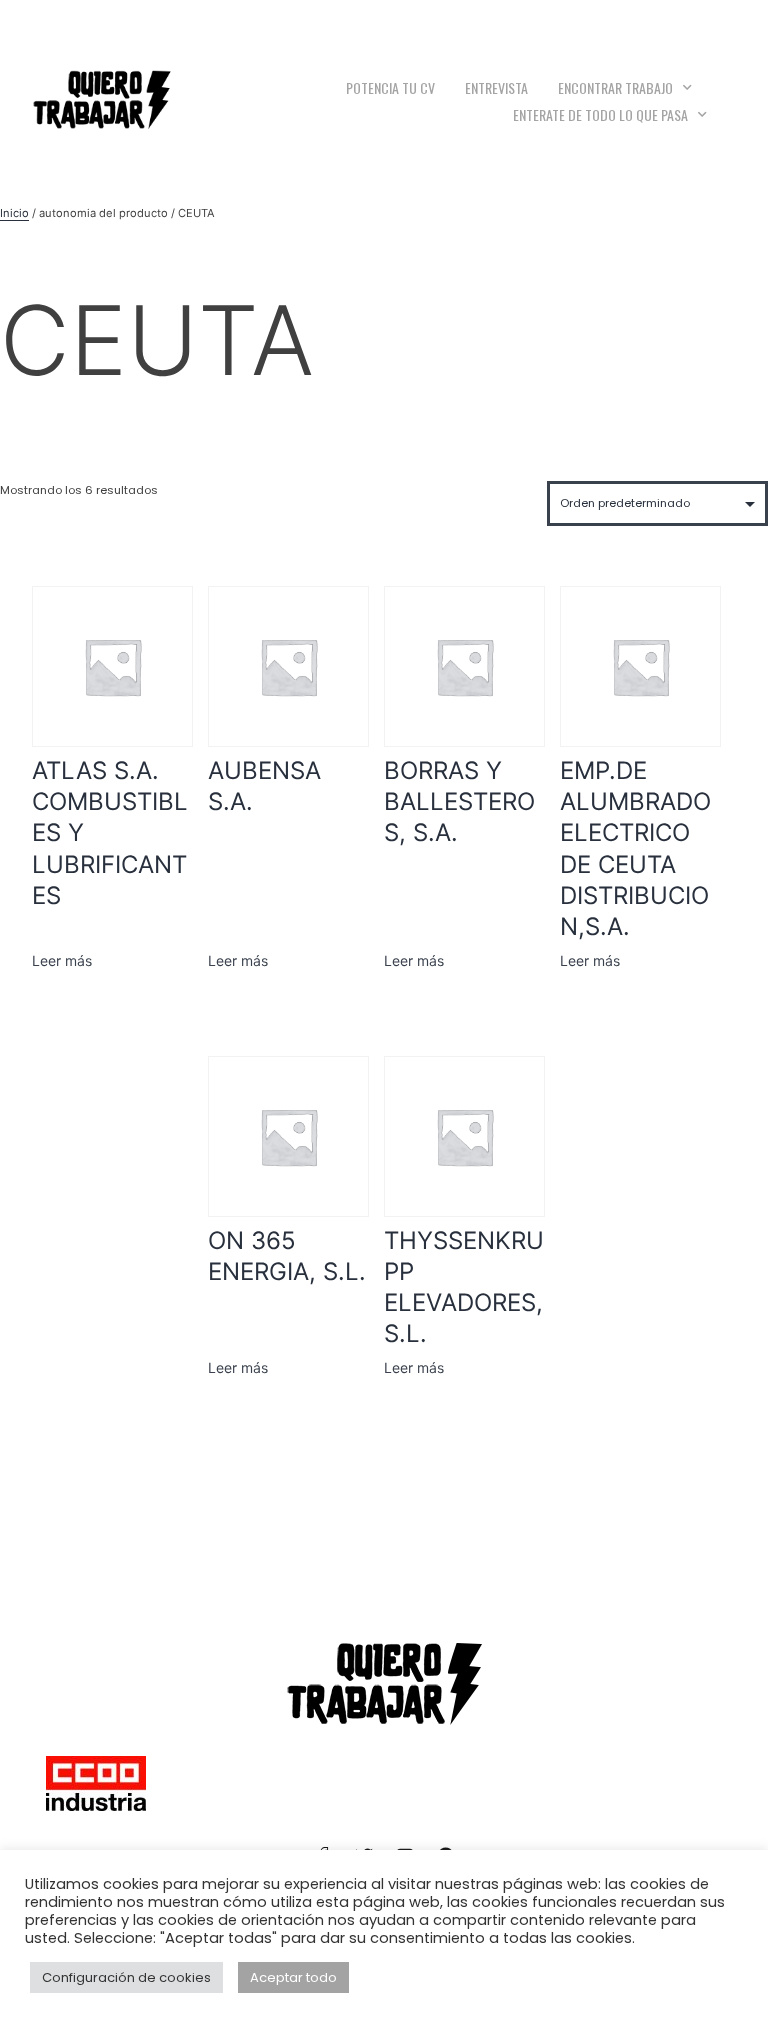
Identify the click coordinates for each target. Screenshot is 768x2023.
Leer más (62, 960)
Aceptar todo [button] (293, 1977)
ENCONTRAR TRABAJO (615, 87)
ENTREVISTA (496, 87)
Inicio (14, 213)
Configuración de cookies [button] (126, 1977)
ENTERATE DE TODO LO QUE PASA (600, 114)
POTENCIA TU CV (390, 87)
